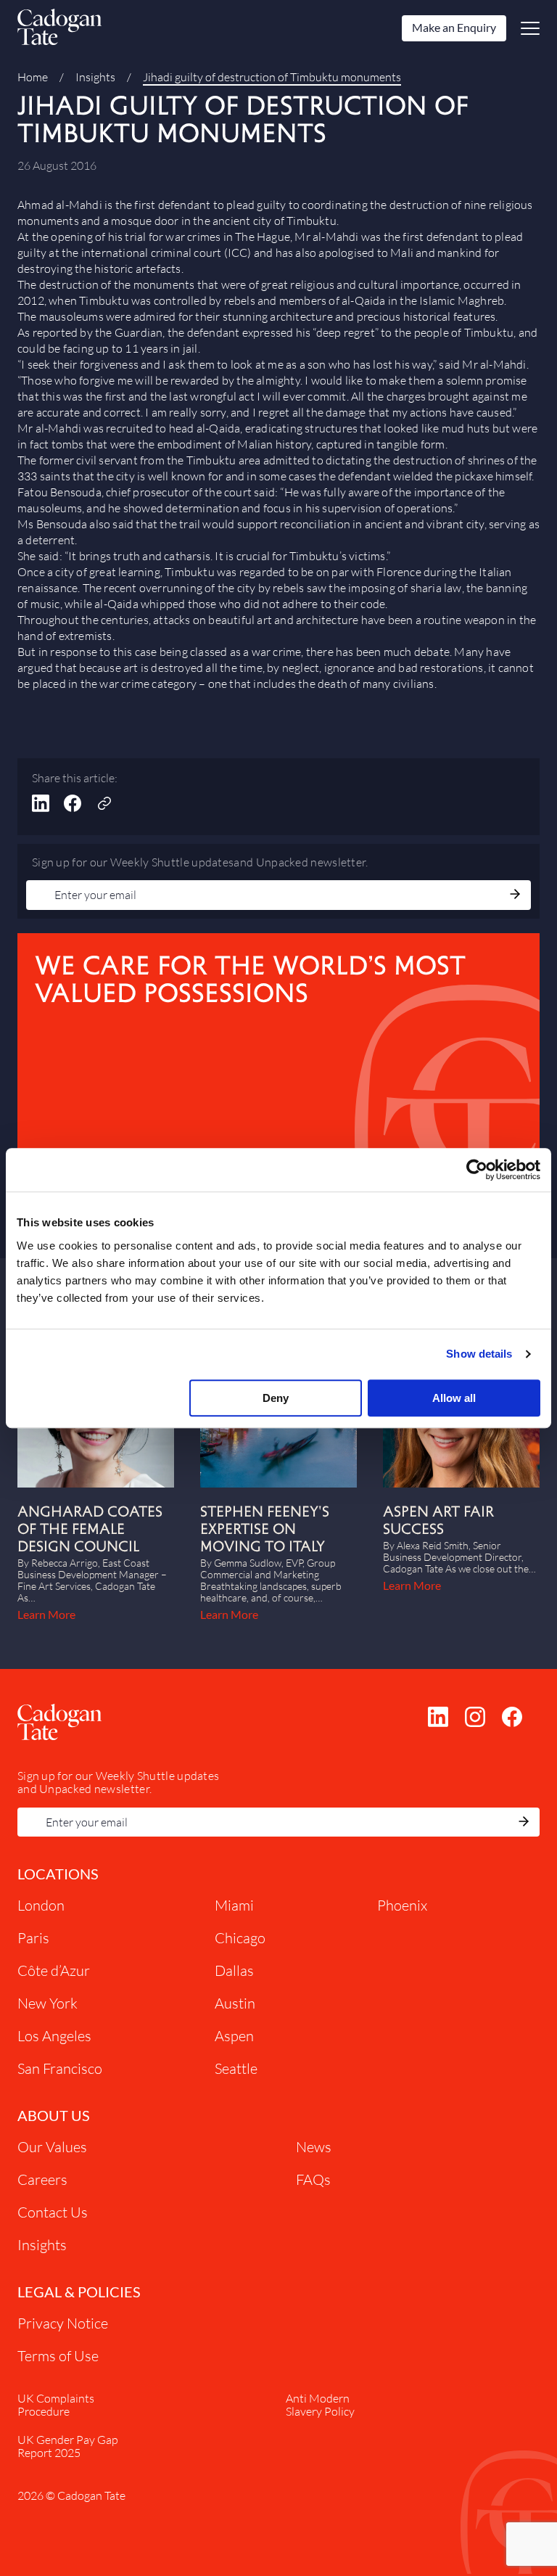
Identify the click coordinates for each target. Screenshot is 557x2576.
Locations (58, 1874)
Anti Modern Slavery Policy (320, 2405)
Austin (235, 2003)
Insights (95, 77)
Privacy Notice (63, 2323)
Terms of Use (58, 2356)
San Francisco (60, 2068)
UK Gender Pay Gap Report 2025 (68, 2446)
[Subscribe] (515, 895)
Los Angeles (54, 2036)
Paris (33, 1938)
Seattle (236, 2068)
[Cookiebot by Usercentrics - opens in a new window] (477, 1170)
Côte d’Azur (54, 1970)
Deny (276, 1398)
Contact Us (53, 2212)
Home (33, 77)
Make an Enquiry (454, 27)
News (314, 2147)
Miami (234, 1905)
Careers (42, 2179)
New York (48, 2003)
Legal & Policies (79, 2292)
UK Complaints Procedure (56, 2405)
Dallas (234, 1970)
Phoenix (402, 1905)
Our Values (52, 2147)
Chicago (240, 1938)
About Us (54, 2115)
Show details (479, 1354)
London (41, 1905)
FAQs (313, 2179)
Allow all (454, 1398)
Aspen (234, 2036)
